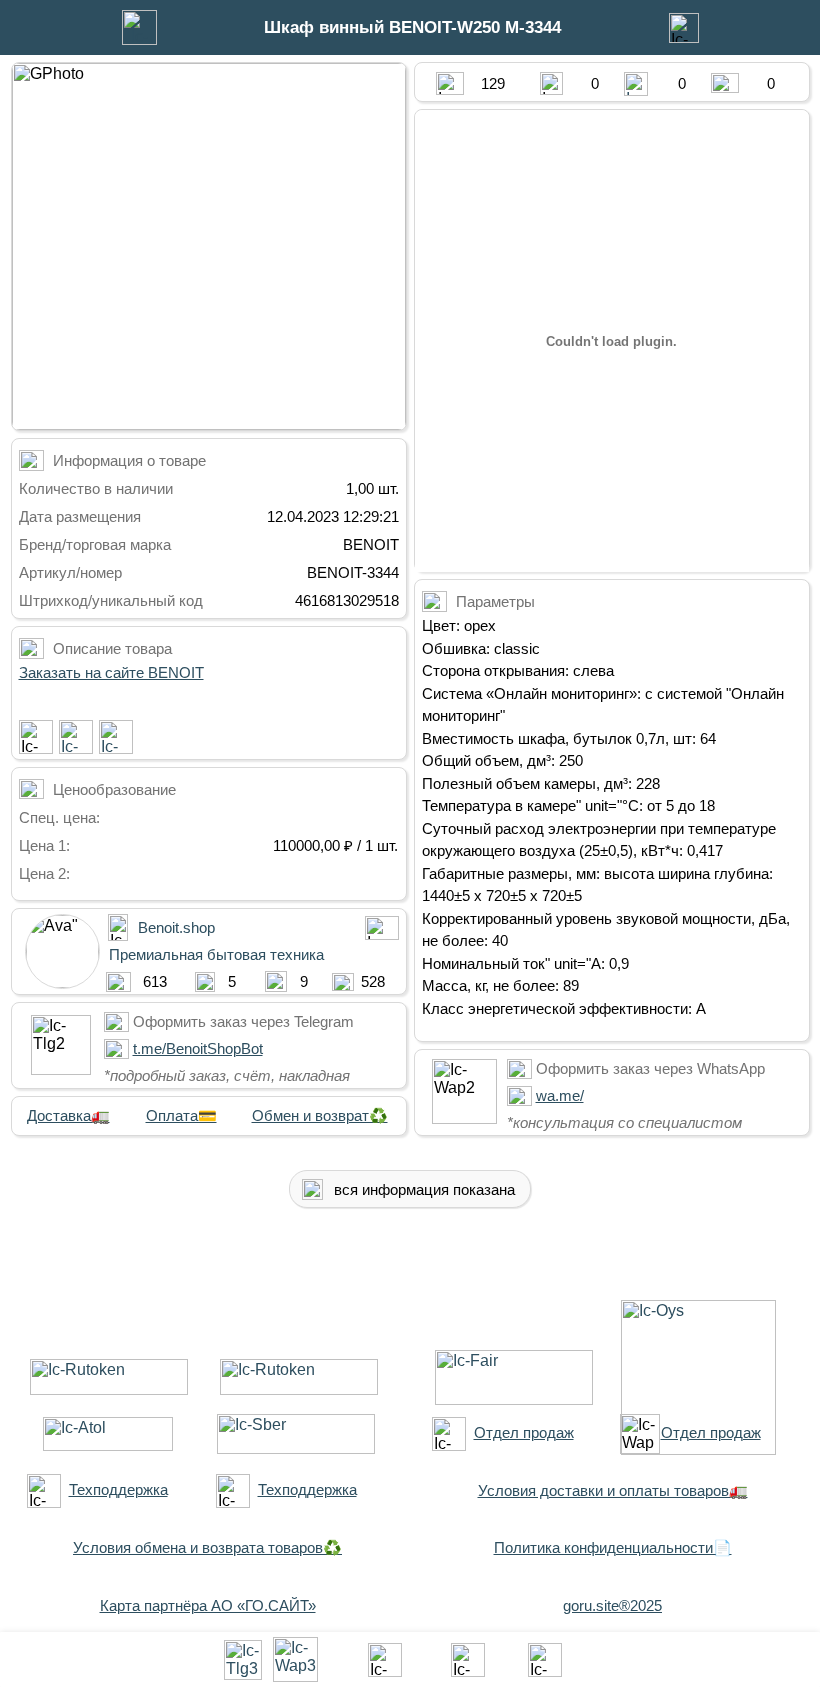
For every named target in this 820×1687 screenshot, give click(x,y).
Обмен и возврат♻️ (320, 1115)
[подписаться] (36, 737)
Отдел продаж (524, 1432)
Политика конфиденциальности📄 (613, 1547)
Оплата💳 (181, 1115)
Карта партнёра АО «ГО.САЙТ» (208, 1605)
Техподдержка (118, 1489)
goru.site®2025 (612, 1605)
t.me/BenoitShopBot (198, 1048)
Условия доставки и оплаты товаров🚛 (613, 1490)
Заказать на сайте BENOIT (111, 672)
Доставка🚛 (68, 1115)
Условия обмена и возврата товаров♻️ (207, 1547)
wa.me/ (560, 1095)
